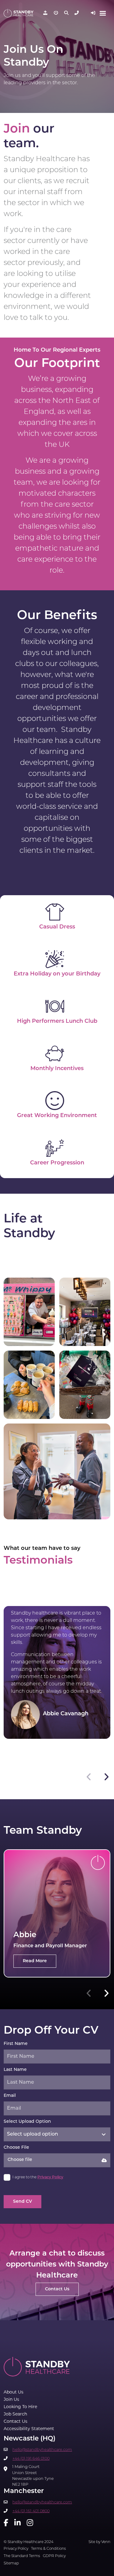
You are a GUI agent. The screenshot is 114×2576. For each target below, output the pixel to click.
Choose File (16, 2148)
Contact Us (16, 2422)
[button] (106, 1777)
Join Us (11, 2400)
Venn (106, 2542)
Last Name (15, 2070)
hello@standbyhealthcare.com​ (42, 2450)
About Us (14, 2392)
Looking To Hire (20, 2407)
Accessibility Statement (29, 2429)
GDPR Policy (54, 2556)
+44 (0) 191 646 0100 (31, 2459)
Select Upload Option (27, 2122)
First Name (16, 2044)
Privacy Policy (50, 2177)
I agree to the (38, 2177)
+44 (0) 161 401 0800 (31, 2511)
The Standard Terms (22, 2556)
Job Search (15, 2414)
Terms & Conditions (48, 2549)
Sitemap (11, 2563)
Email (10, 2096)
